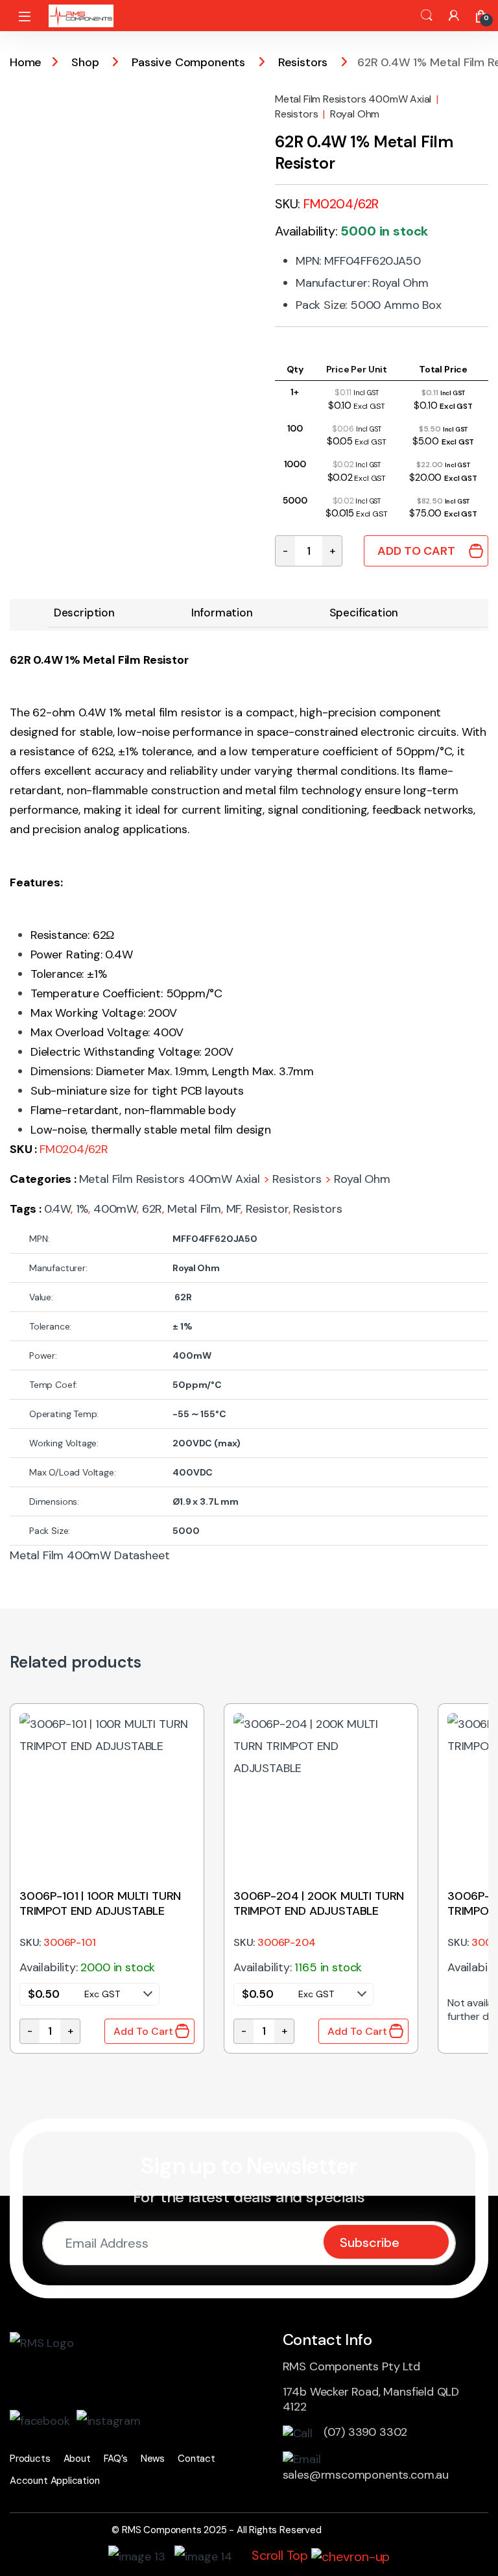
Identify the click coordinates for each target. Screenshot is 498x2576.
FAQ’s (116, 2459)
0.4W (57, 1209)
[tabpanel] (107, 1878)
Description (84, 613)
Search (427, 16)
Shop (85, 62)
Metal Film (194, 1209)
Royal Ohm (355, 114)
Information (222, 613)
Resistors (303, 62)
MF (234, 1209)
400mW (115, 1209)
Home (26, 62)
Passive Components (188, 62)
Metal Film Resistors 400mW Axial (353, 99)
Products (30, 2459)
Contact (196, 2459)
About (77, 2459)
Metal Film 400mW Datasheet (89, 1555)
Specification (364, 613)
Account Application (55, 2481)
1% (82, 1209)
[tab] (84, 613)
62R (152, 1209)
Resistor (267, 1209)
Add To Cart (416, 551)
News (153, 2459)
